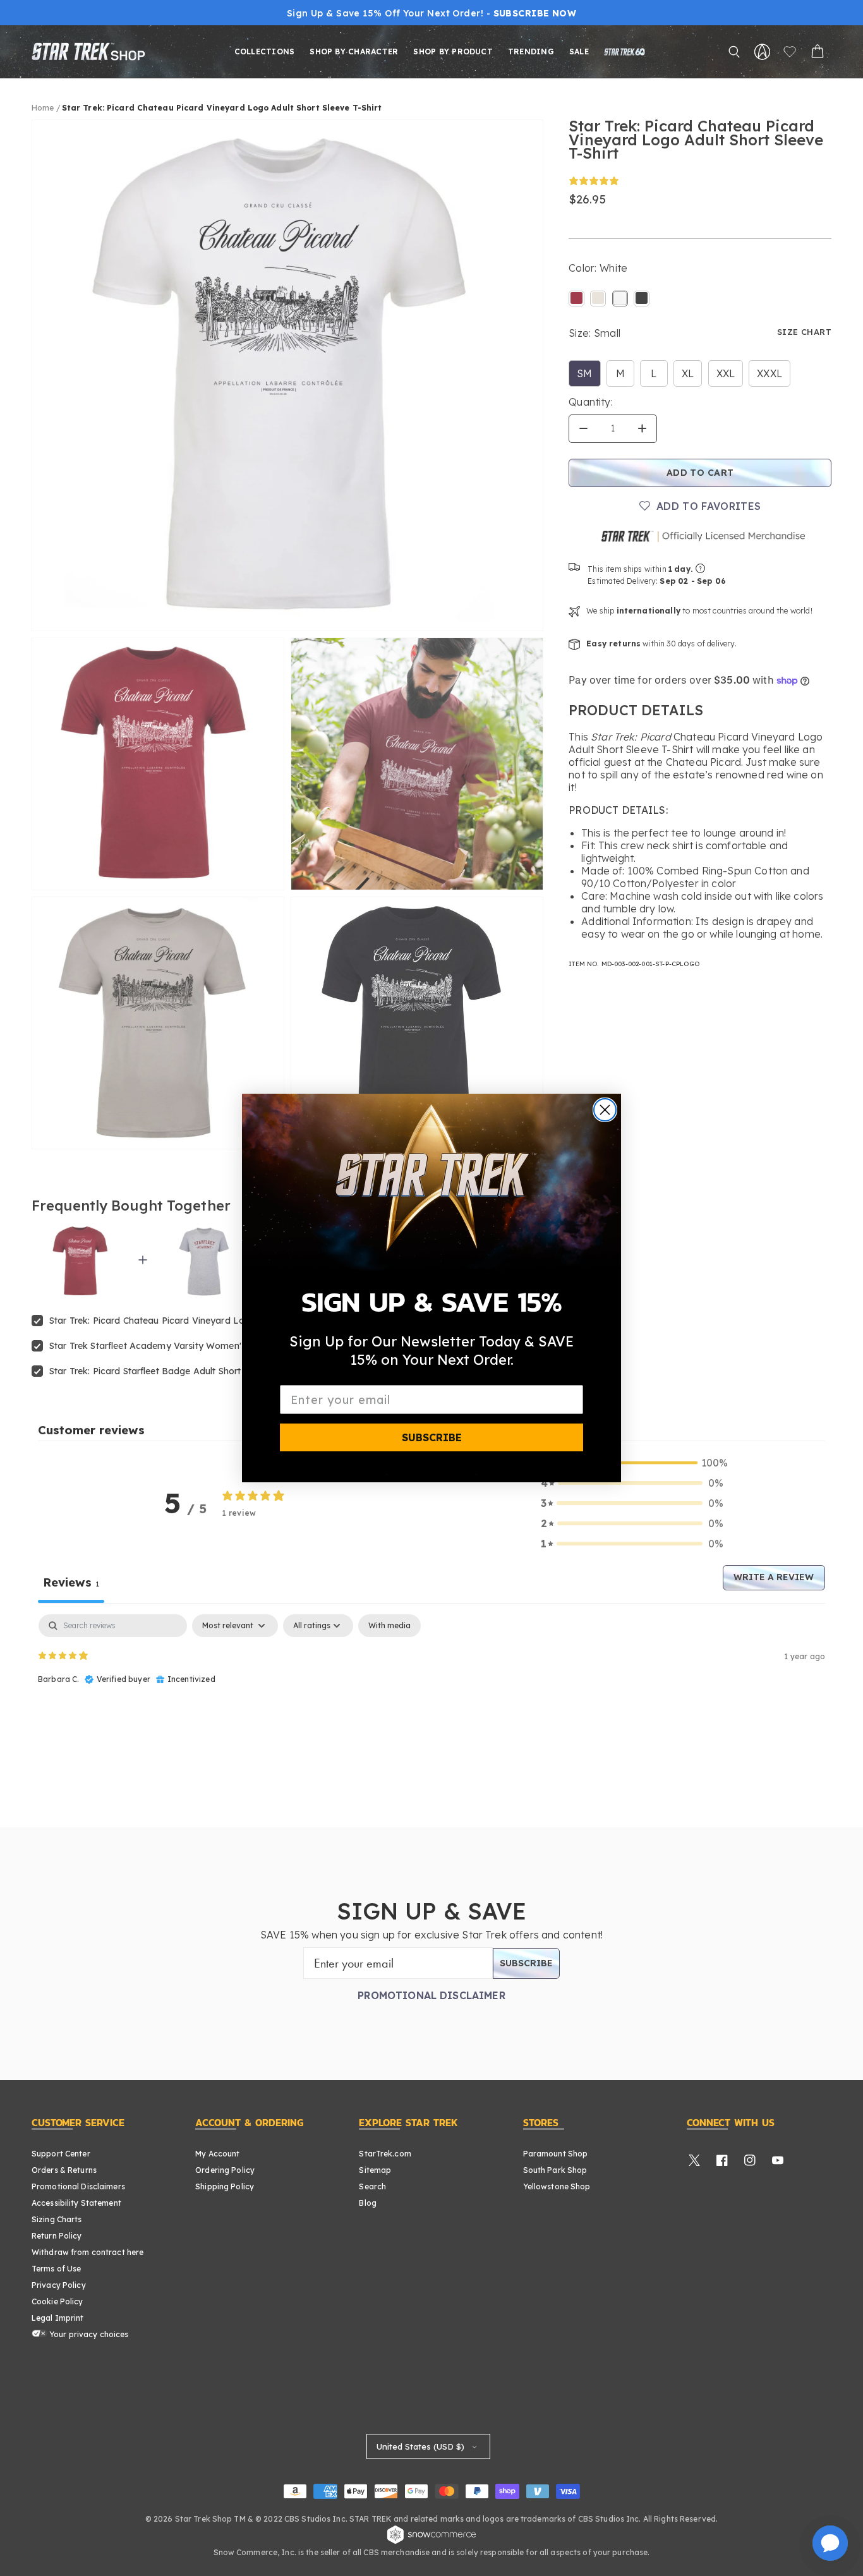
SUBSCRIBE (432, 1437)
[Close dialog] (605, 1110)
